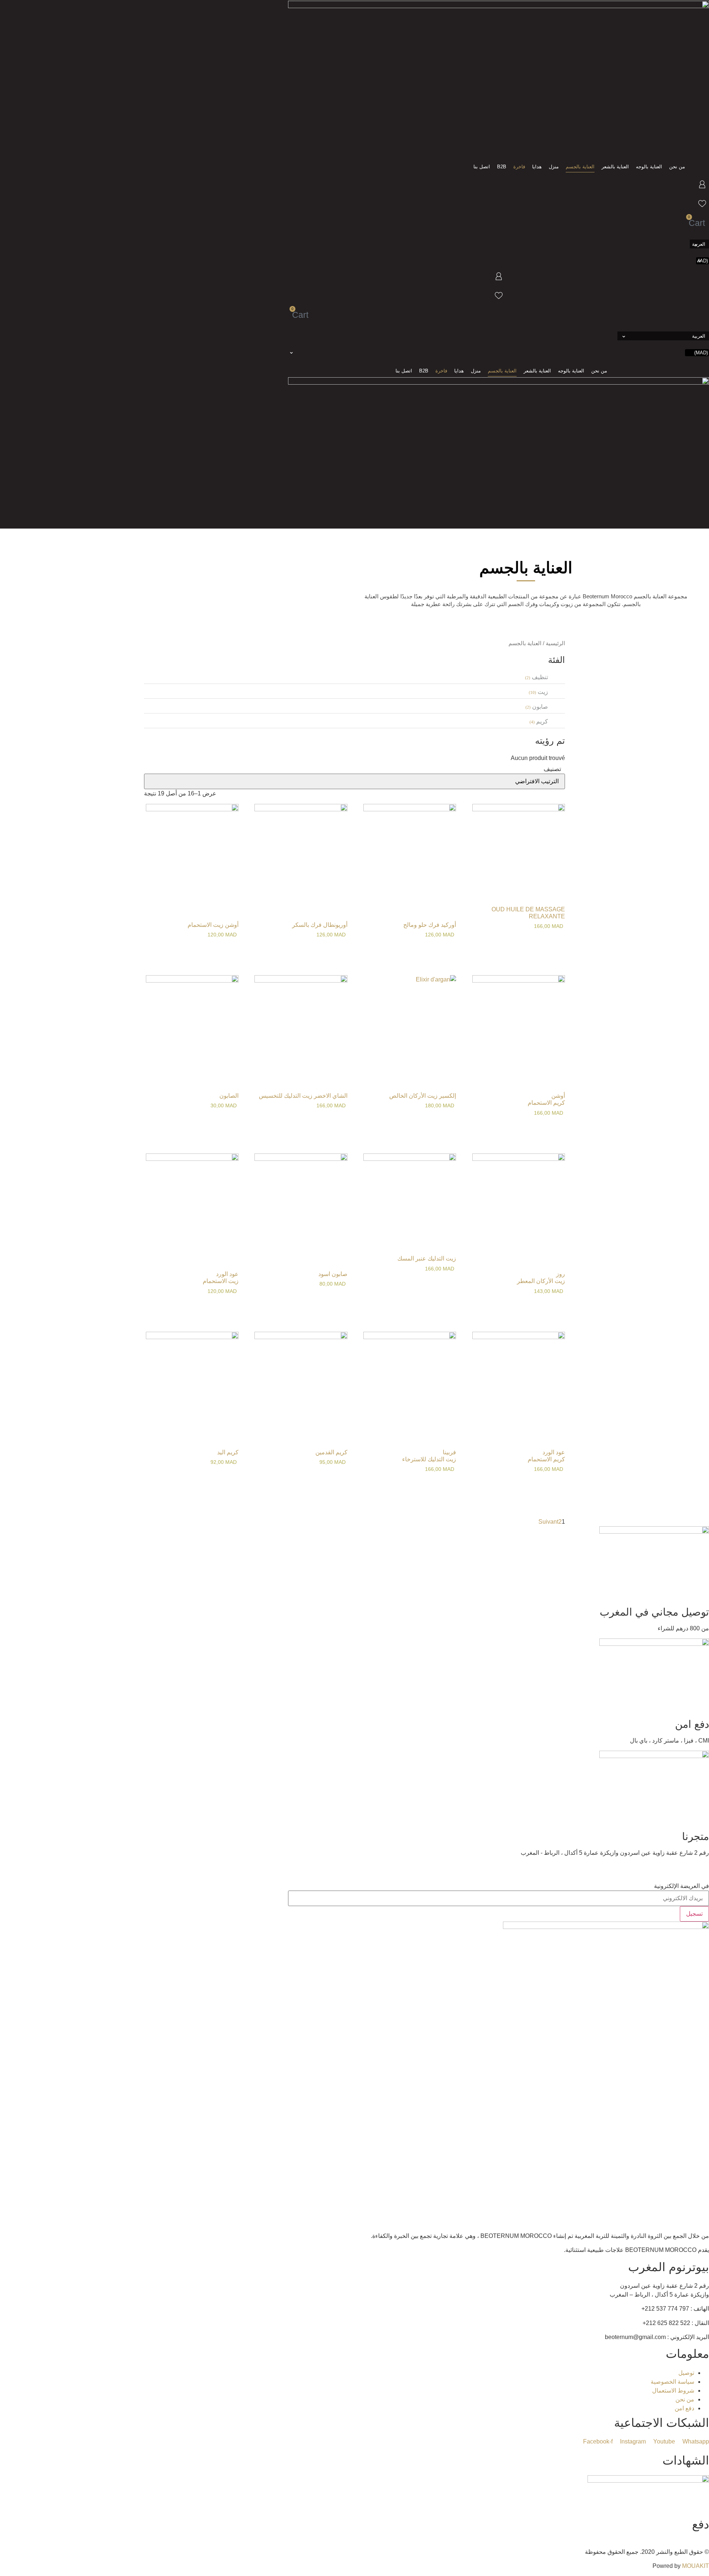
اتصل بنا (482, 167)
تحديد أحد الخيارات (230, 1122)
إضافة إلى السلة (557, 941)
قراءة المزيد (339, 949)
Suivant (548, 1522)
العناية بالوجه (649, 167)
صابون (540, 707)
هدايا (537, 167)
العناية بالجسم (580, 167)
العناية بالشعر (615, 167)
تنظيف (540, 677)
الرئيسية (555, 643)
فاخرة (519, 167)
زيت (543, 692)
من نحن (677, 167)
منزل (554, 167)
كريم (542, 721)
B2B (502, 167)
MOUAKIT (696, 2566)
